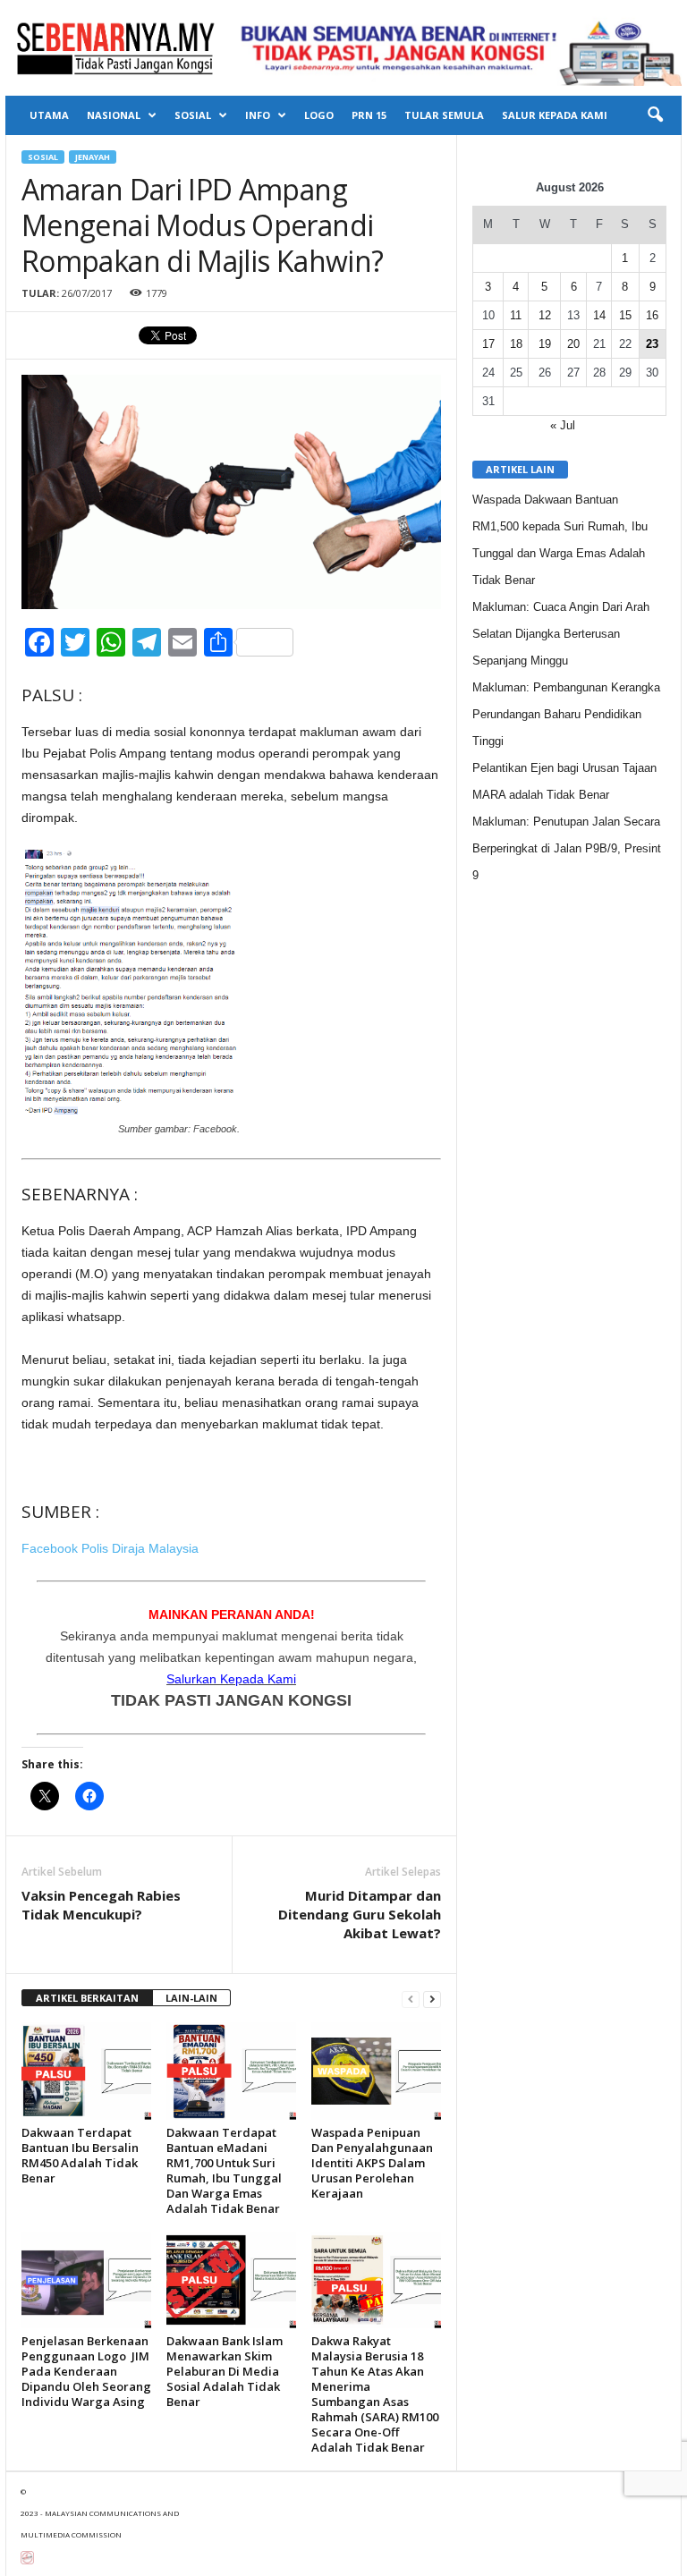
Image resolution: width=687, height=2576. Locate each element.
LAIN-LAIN (191, 1998)
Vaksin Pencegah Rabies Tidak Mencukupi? (101, 1905)
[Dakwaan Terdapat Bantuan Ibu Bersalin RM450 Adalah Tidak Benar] (86, 2071)
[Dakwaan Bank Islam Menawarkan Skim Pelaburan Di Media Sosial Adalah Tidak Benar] (231, 2280)
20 (573, 344)
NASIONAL (114, 115)
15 (625, 315)
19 (545, 344)
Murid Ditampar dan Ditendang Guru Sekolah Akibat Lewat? (360, 1914)
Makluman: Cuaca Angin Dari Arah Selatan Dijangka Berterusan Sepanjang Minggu (561, 634)
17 (488, 344)
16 (652, 315)
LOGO (319, 115)
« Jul (563, 425)
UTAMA (49, 115)
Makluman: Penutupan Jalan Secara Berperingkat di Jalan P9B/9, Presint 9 (567, 848)
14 (599, 315)
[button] (655, 115)
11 (516, 315)
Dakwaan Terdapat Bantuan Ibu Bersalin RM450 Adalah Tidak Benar (80, 2155)
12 (545, 315)
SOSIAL (193, 115)
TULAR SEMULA (444, 115)
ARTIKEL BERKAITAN (87, 1998)
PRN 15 (369, 115)
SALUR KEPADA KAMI (555, 115)
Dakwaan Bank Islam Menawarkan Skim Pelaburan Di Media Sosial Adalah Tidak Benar (225, 2371)
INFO (258, 115)
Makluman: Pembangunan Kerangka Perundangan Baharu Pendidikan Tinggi (566, 714)
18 (516, 344)
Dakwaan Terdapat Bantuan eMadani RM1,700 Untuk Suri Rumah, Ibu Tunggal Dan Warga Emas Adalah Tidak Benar (224, 2170)
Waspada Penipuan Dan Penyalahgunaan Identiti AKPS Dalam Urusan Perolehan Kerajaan (372, 2163)
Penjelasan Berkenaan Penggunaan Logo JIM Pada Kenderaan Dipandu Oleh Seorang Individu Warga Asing (86, 2371)
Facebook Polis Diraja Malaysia (110, 1548)
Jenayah (93, 157)
